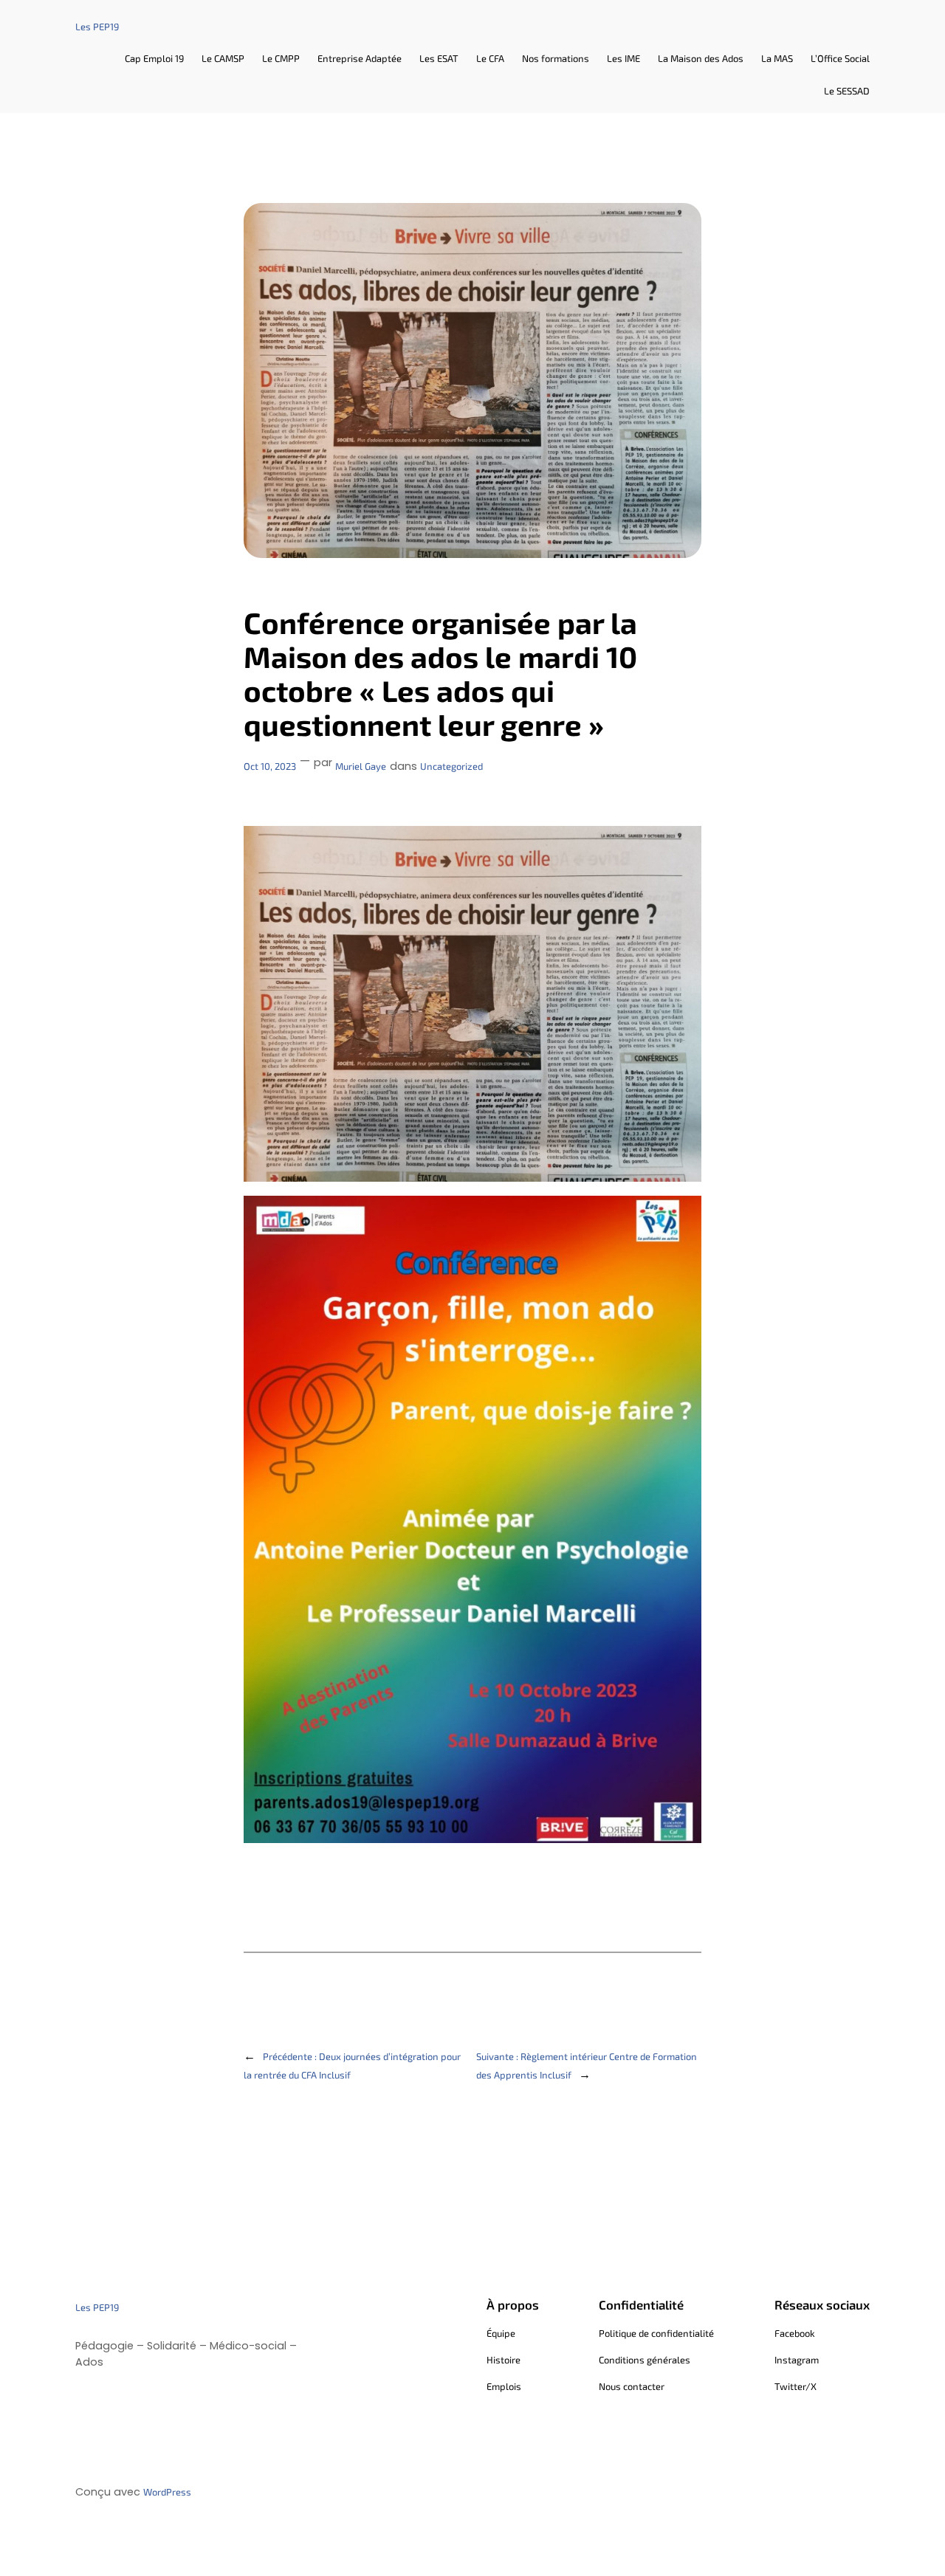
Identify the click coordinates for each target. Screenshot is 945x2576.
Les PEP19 (97, 27)
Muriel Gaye (361, 766)
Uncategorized (451, 766)
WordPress (167, 2492)
